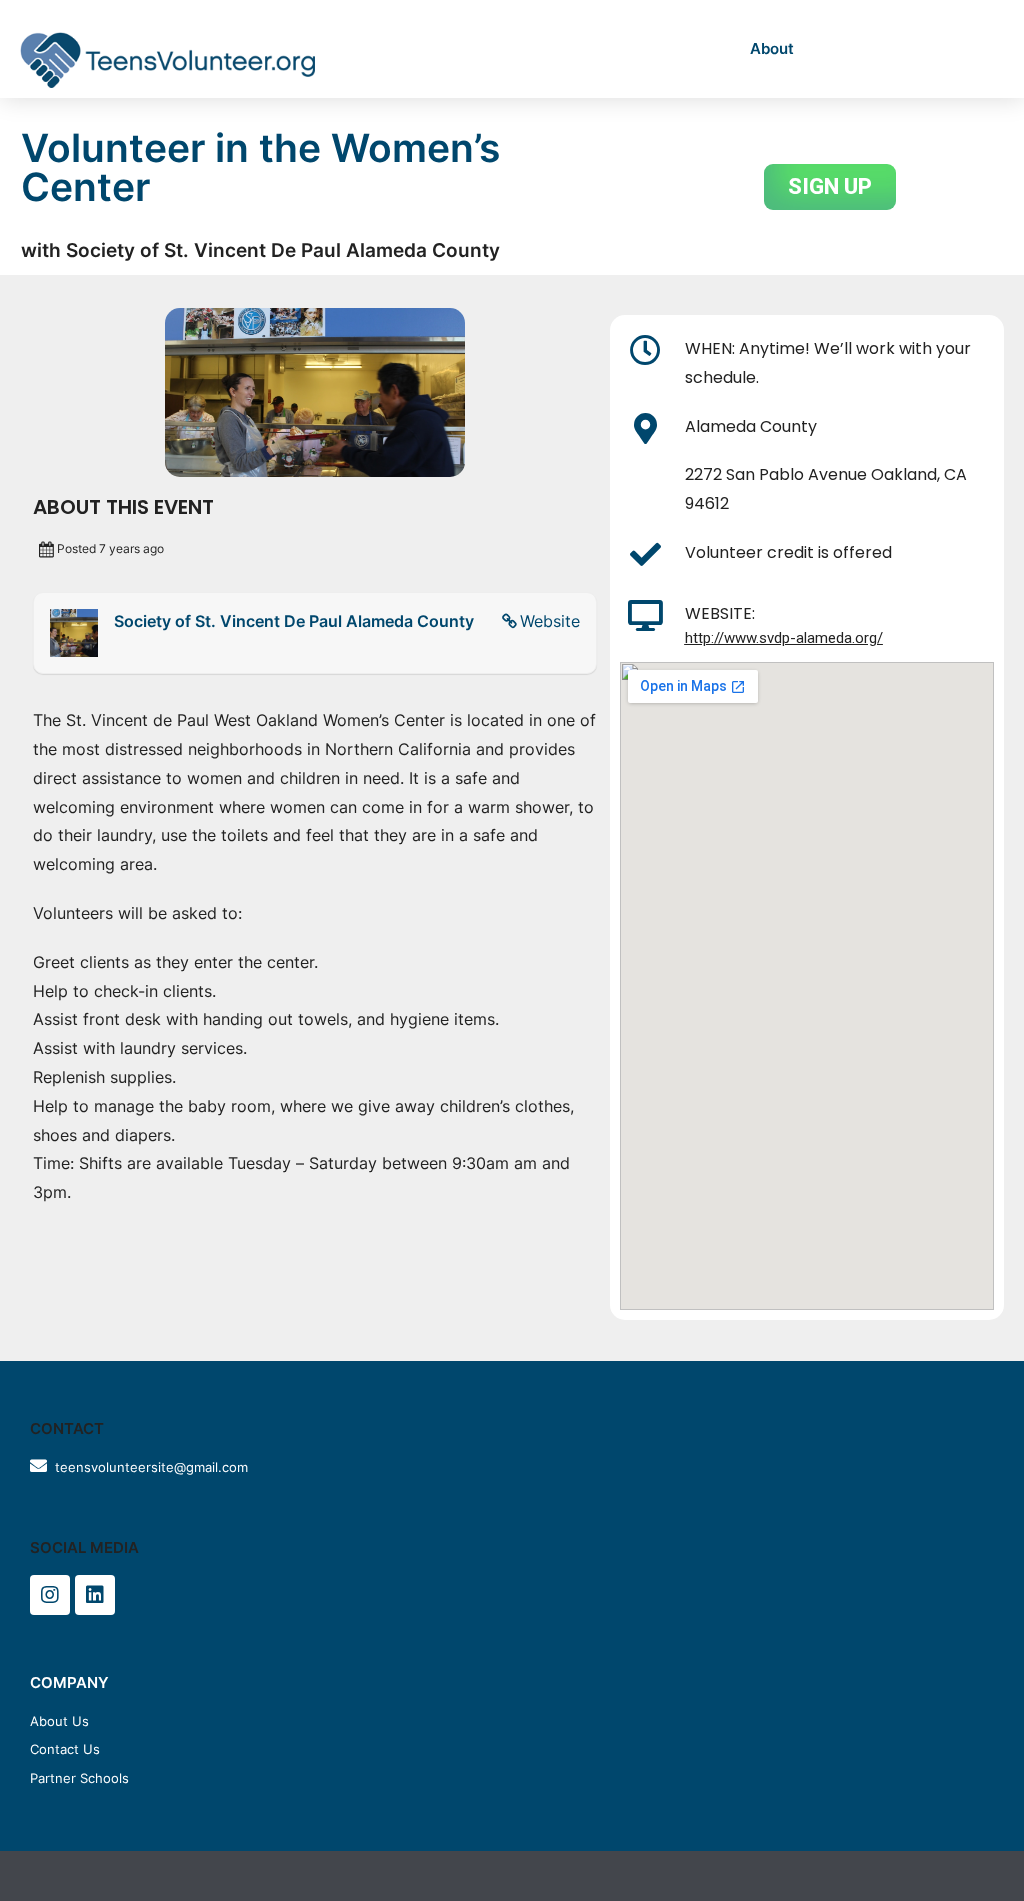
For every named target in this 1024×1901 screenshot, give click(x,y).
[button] (830, 187)
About (772, 48)
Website (550, 621)
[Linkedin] (95, 1595)
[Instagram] (50, 1595)
